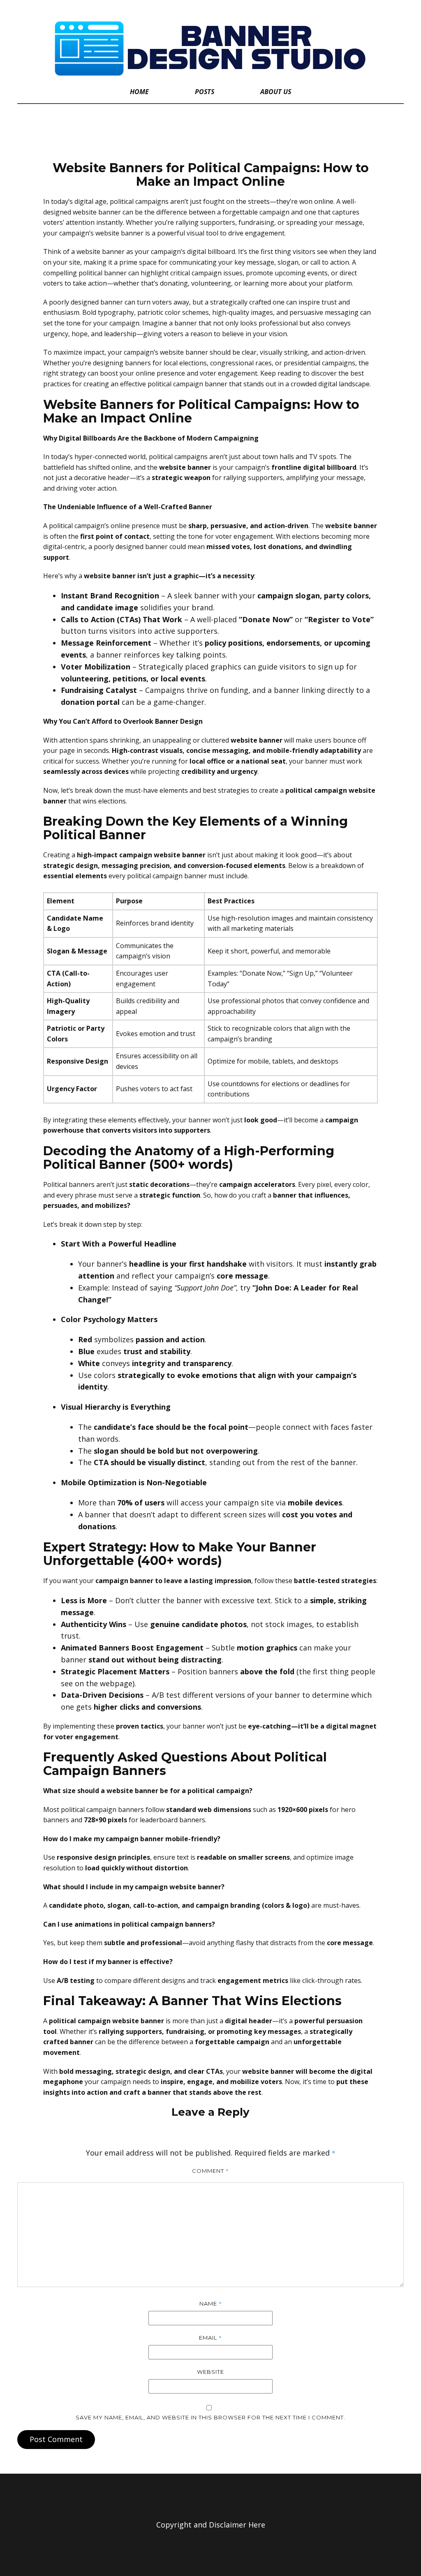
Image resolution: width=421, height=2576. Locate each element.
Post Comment (56, 2439)
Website (210, 2372)
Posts (205, 92)
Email (210, 2338)
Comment (210, 2171)
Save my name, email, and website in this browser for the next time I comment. (210, 2417)
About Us (276, 92)
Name (211, 2304)
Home (139, 92)
